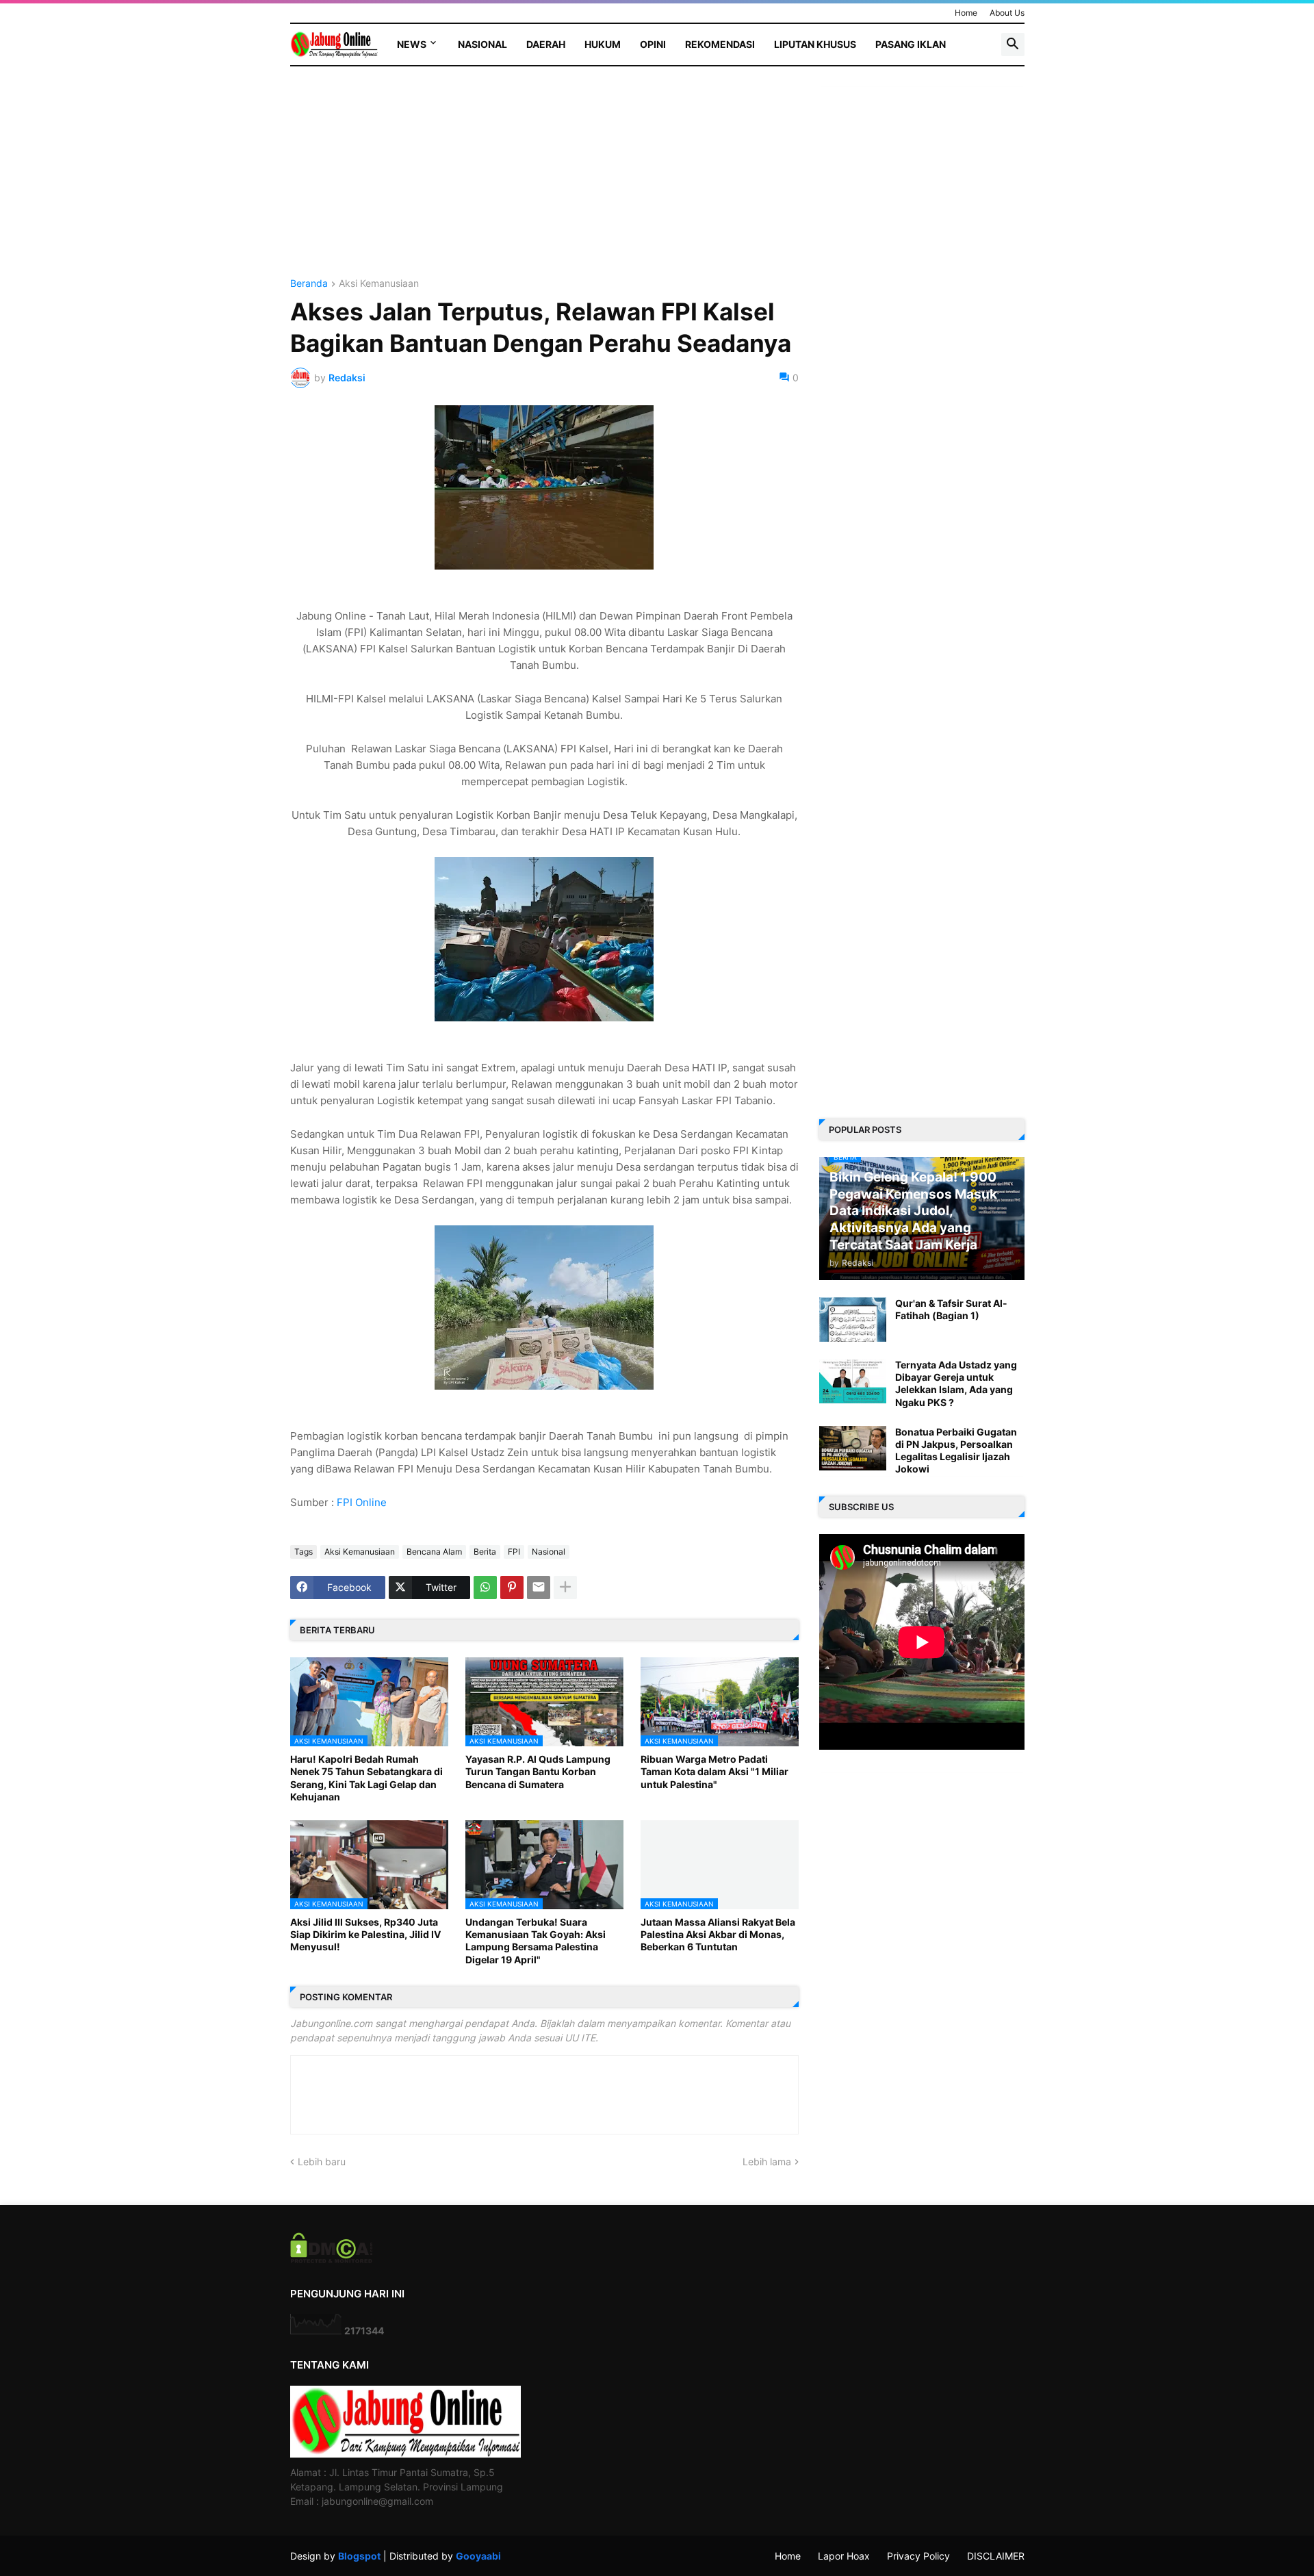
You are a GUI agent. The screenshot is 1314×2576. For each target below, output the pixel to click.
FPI (514, 1552)
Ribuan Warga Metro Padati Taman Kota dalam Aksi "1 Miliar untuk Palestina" (714, 1771)
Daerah (546, 44)
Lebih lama (767, 2161)
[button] (1013, 44)
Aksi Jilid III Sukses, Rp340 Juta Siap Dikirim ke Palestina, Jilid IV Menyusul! (365, 1934)
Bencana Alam (434, 1552)
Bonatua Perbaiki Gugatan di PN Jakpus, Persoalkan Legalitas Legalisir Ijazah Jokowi (956, 1451)
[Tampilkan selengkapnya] (565, 1587)
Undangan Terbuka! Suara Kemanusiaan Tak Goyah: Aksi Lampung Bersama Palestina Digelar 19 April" (536, 1941)
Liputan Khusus (815, 44)
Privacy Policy (918, 2556)
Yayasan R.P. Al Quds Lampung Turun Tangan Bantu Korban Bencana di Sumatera (538, 1771)
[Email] (539, 1587)
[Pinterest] (512, 1587)
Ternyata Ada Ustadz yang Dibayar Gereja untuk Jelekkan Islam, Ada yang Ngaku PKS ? (956, 1383)
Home (966, 13)
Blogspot (359, 2556)
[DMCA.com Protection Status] (332, 2259)
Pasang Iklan (911, 44)
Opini (653, 44)
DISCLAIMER (996, 2556)
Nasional (482, 44)
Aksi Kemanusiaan (379, 284)
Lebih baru (322, 2161)
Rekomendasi (720, 44)
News (412, 44)
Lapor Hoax (844, 2556)
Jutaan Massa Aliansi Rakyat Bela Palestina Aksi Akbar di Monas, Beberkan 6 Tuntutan (718, 1934)
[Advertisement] (544, 183)
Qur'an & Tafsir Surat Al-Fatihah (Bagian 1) (951, 1309)
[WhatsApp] (485, 1587)
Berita (485, 1552)
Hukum (603, 44)
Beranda (309, 284)
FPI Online (362, 1502)
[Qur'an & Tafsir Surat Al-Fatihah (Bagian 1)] (853, 1319)
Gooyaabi (478, 2556)
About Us (1007, 13)
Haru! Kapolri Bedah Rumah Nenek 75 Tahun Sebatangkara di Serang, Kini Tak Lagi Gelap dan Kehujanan (366, 1778)
